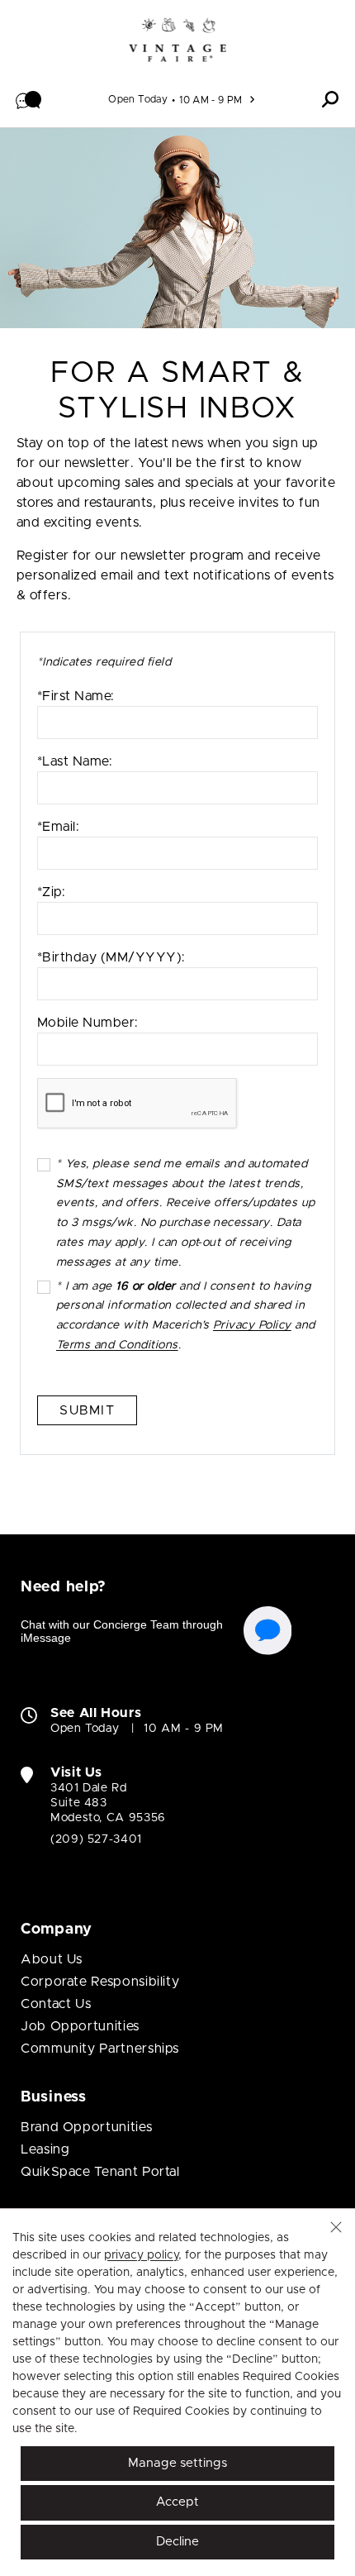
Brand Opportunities (86, 2127)
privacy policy (141, 2255)
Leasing (45, 2149)
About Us (52, 1959)
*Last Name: (75, 761)
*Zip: (51, 892)
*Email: (58, 827)
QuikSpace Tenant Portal (100, 2172)
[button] (29, 99)
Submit (87, 1410)
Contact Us (56, 2004)
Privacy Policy (252, 1325)
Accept (177, 2502)
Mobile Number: (88, 1023)
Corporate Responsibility (100, 1982)
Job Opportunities (80, 2026)
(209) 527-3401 (96, 1839)
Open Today (138, 99)
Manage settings (177, 2463)
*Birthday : (111, 976)
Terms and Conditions (117, 1345)
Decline (177, 2542)
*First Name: (76, 696)
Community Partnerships (100, 2049)
